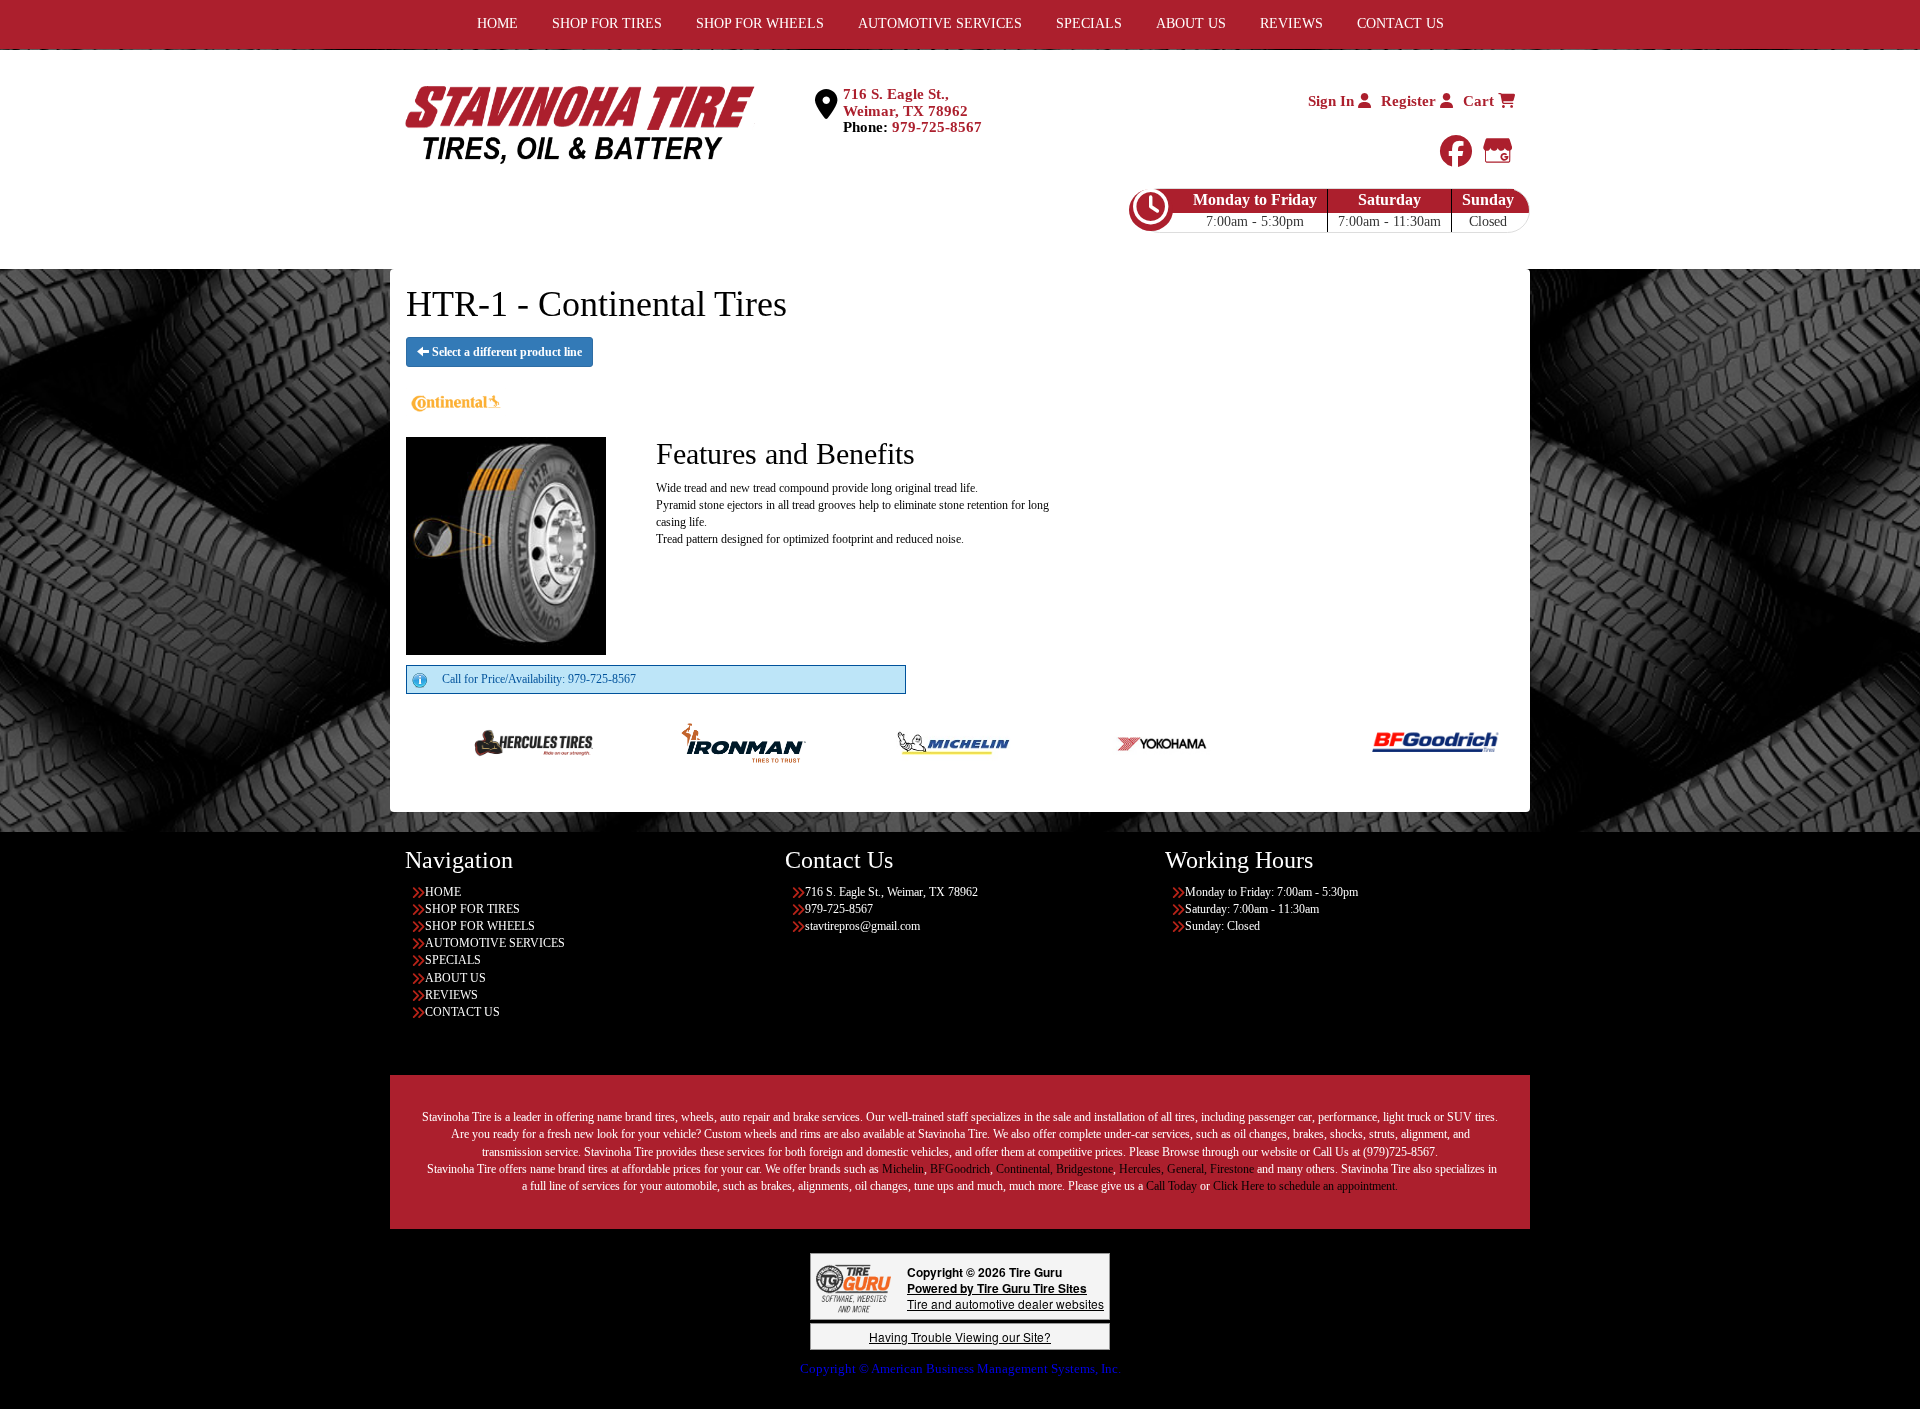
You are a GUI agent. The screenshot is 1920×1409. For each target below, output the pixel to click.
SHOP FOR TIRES (472, 909)
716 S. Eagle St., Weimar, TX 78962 (905, 102)
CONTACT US (462, 1012)
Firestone (1232, 1169)
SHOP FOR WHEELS (480, 926)
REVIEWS (451, 995)
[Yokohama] (1084, 742)
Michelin (903, 1169)
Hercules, (1141, 1169)
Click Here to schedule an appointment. (1305, 1186)
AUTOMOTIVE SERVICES (495, 943)
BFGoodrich (960, 1169)
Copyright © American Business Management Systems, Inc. (960, 1368)
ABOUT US (455, 978)
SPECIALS (453, 960)
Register (1410, 101)
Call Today (1173, 1186)
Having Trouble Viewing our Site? (960, 1336)
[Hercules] (454, 742)
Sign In (1333, 101)
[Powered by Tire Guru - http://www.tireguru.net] (853, 1286)
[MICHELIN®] (874, 742)
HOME (443, 892)
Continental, (1024, 1169)
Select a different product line (505, 352)
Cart (1480, 101)
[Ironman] (664, 742)
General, (1187, 1169)
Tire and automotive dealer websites (1005, 1295)
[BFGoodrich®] (1356, 742)
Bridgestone (1084, 1169)
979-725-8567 (937, 127)
